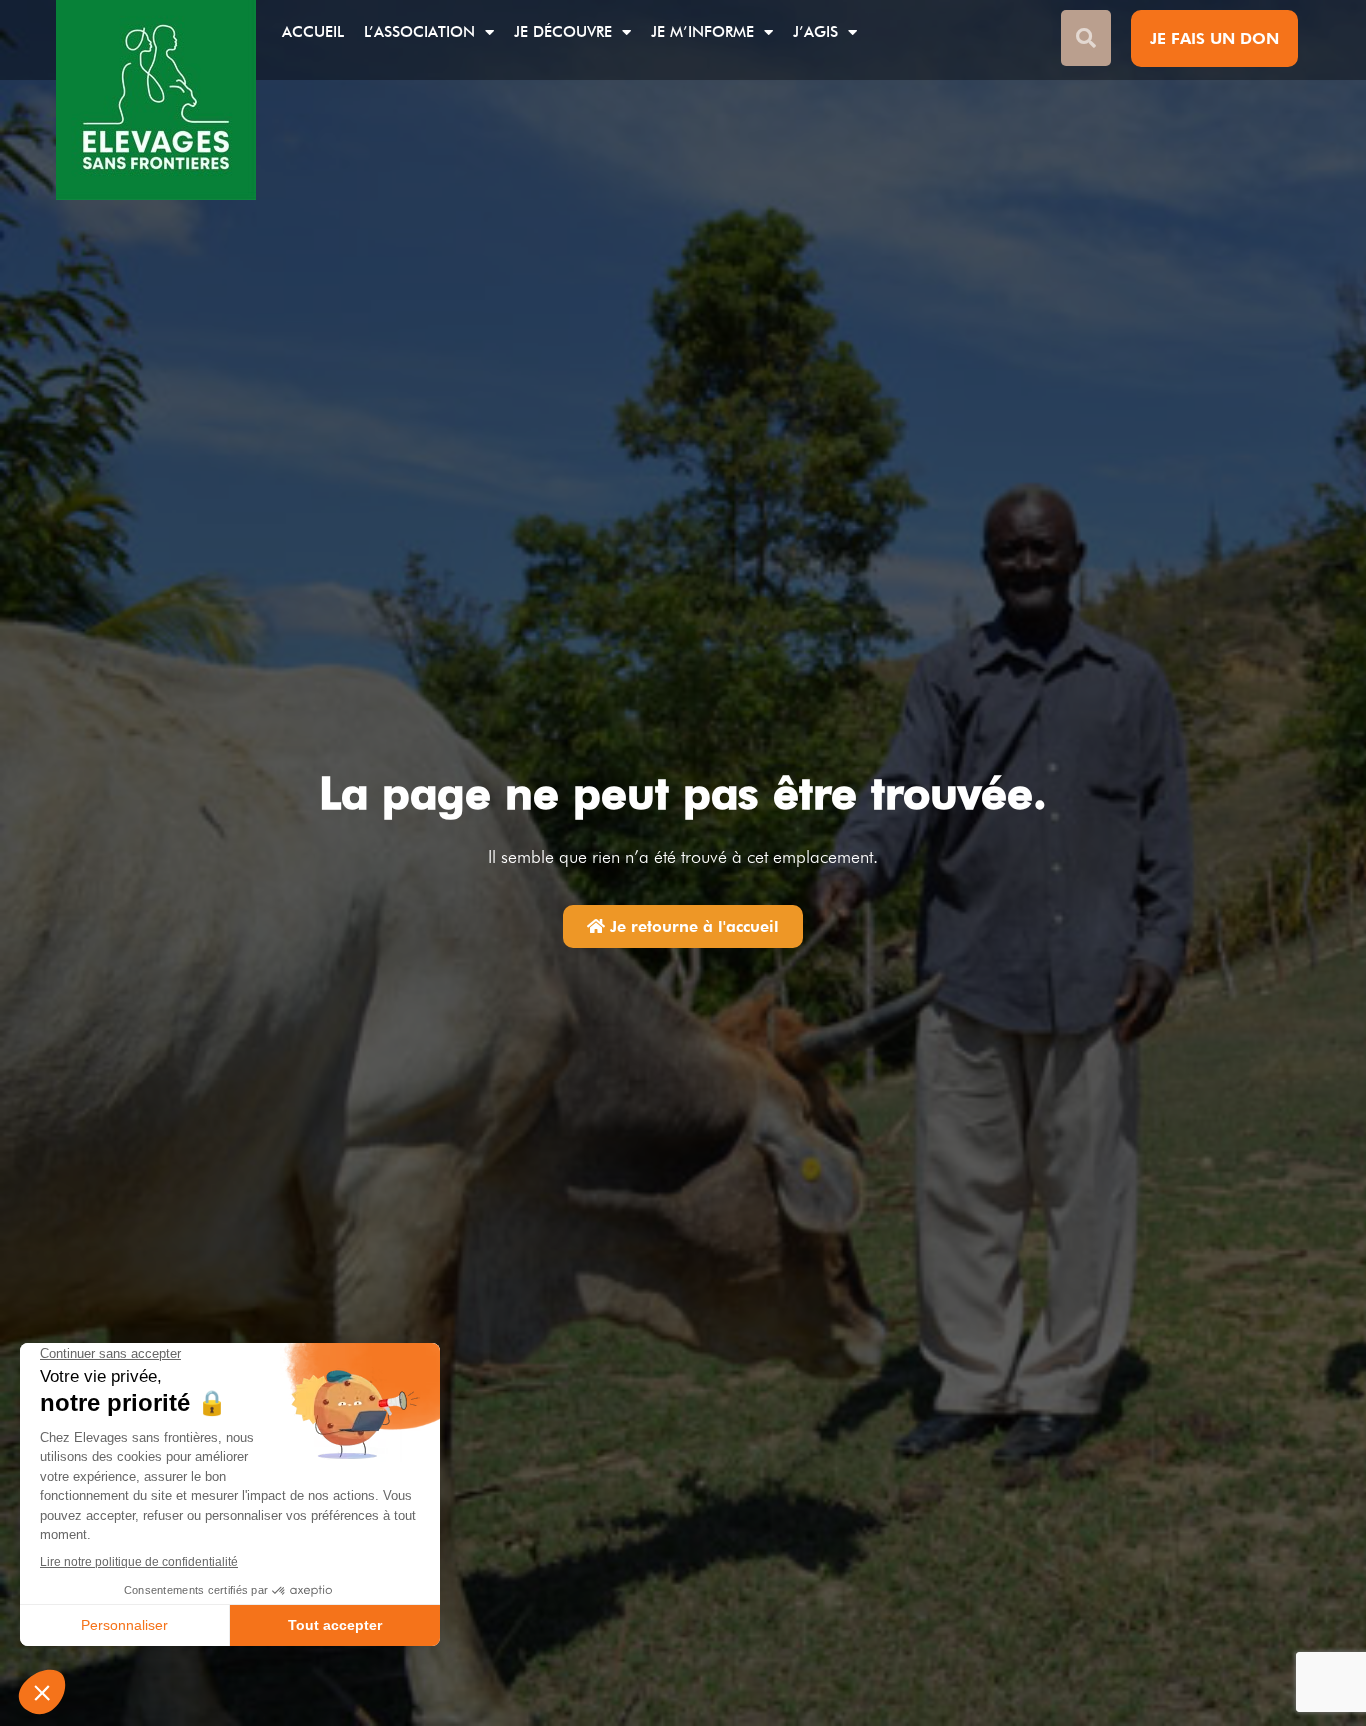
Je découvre (563, 32)
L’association (419, 32)
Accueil (313, 32)
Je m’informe (702, 32)
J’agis (815, 32)
